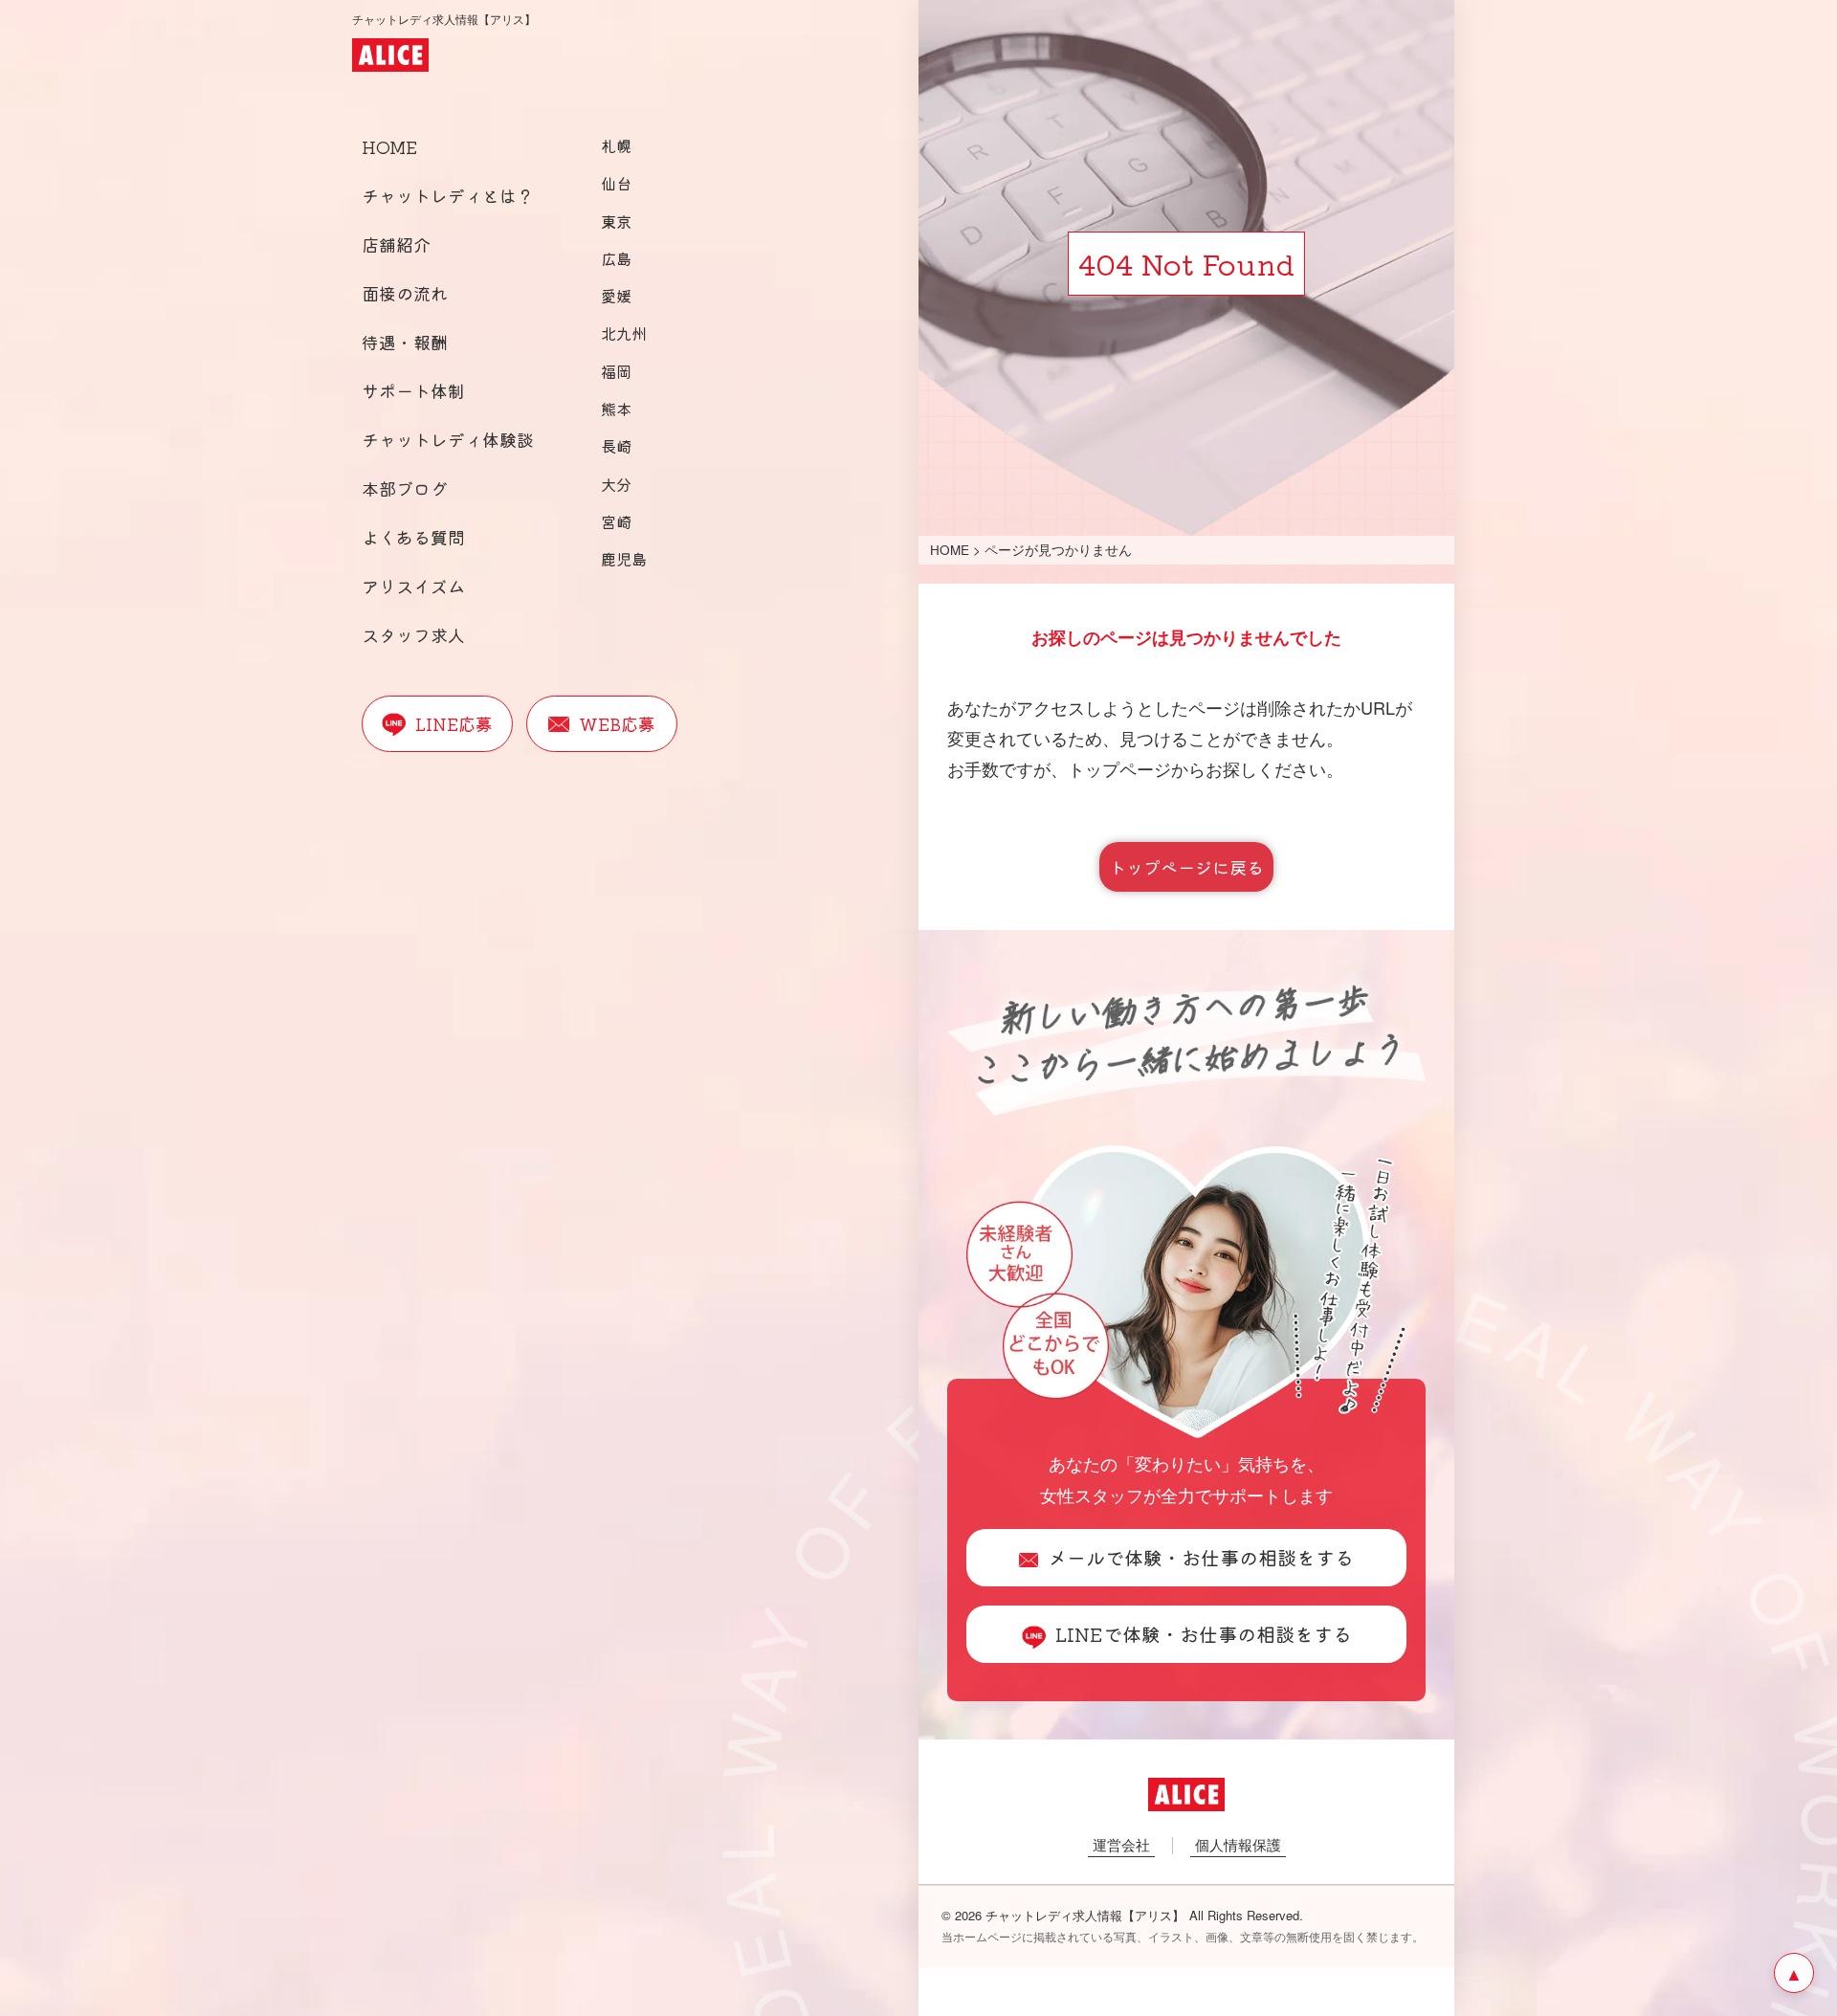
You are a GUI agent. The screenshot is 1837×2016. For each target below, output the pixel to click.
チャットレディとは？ (448, 195)
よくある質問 (413, 537)
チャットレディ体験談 (448, 439)
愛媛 (616, 296)
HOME (389, 146)
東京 (616, 221)
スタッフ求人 (413, 634)
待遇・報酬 (405, 342)
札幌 (616, 145)
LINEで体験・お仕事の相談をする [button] (1204, 1634)
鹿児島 (624, 559)
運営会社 (1121, 1844)
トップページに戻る (1186, 867)
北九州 (624, 333)
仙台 (616, 183)
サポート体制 (413, 390)
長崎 (616, 446)
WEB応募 (617, 723)
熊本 (616, 409)
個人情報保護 (1238, 1844)
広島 (616, 258)
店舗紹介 (396, 244)
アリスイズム (413, 586)
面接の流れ (405, 293)
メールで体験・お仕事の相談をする (1201, 1557)
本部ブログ (405, 488)
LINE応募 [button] (454, 723)
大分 (616, 484)
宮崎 (616, 521)
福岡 (616, 371)
